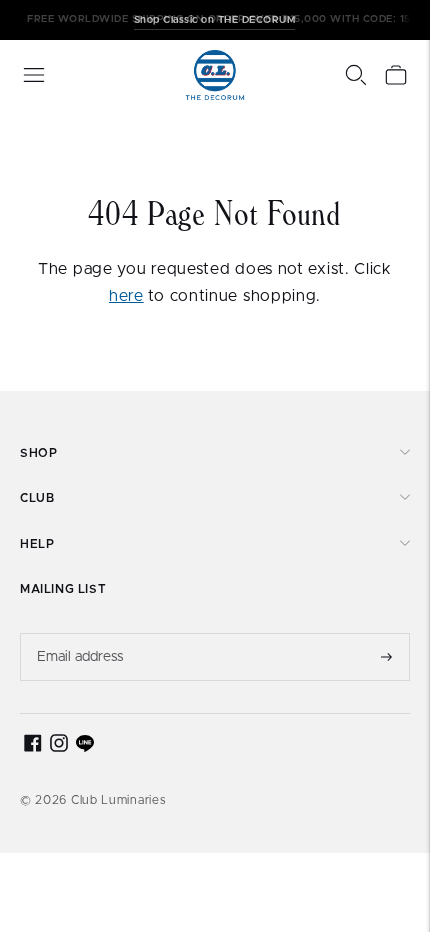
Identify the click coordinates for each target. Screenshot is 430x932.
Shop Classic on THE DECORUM (215, 19)
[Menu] (34, 75)
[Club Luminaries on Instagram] (59, 748)
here (126, 296)
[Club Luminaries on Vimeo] (85, 748)
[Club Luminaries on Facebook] (33, 748)
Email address (81, 633)
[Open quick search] (356, 75)
